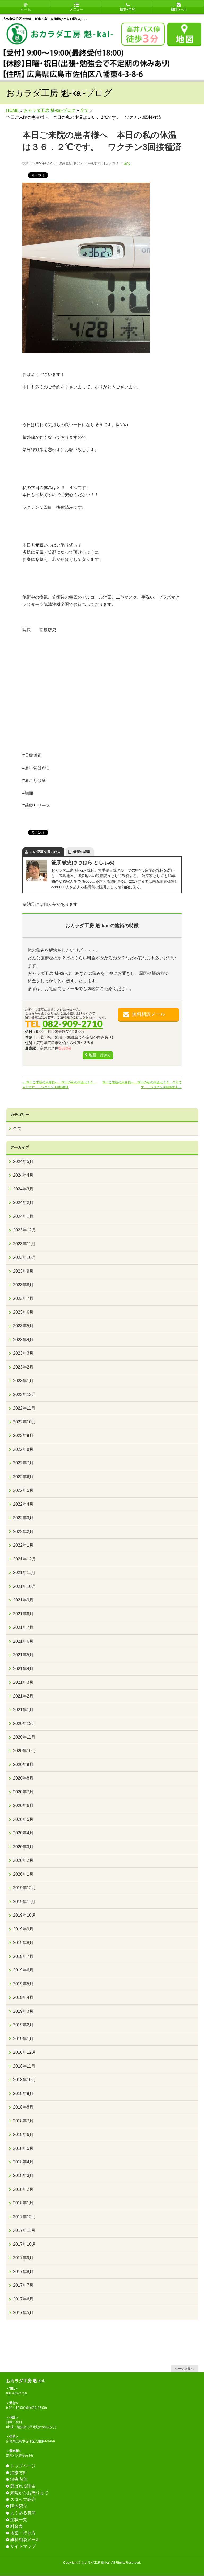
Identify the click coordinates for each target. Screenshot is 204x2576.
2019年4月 (23, 1997)
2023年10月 (24, 1257)
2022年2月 (23, 1532)
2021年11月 (24, 1573)
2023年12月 (24, 1230)
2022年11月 (24, 1408)
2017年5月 (23, 2313)
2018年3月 (23, 2176)
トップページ (23, 2466)
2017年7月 (23, 2285)
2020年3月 (23, 1847)
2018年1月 (23, 2203)
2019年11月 (24, 1902)
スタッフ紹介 (23, 2499)
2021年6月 (23, 1641)
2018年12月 (24, 2052)
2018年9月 (23, 2094)
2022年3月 (23, 1518)
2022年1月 (23, 1545)
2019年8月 (23, 1943)
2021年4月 (23, 1669)
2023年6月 (23, 1312)
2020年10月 (24, 1751)
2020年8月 (23, 1778)
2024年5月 (23, 1162)
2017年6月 (23, 2299)
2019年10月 (24, 1915)
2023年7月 (23, 1298)
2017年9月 (23, 2258)
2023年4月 (23, 1340)
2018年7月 (23, 2121)
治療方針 (19, 2473)
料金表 (16, 2526)
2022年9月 (23, 1435)
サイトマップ (23, 2546)
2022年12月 (24, 1394)
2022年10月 (24, 1422)
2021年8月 (23, 1614)
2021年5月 (23, 1655)
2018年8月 (23, 2107)
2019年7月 (23, 1956)
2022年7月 (23, 1463)
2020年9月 (23, 1764)
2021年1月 (23, 1710)
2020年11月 (24, 1737)
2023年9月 (23, 1271)
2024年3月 (23, 1189)
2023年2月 (23, 1367)
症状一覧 (19, 2520)
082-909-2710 (73, 1024)
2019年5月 (23, 1984)
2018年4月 (23, 2162)
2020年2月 (23, 1860)
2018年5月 (23, 2148)
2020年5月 (23, 1819)
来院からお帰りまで (29, 2493)
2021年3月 (23, 1682)
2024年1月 (23, 1216)
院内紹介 (19, 2506)
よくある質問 (23, 2513)
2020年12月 (24, 1724)
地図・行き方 (100, 1055)
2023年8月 (23, 1285)
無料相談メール (148, 1014)
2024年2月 (23, 1203)
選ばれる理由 (23, 2486)
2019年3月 (23, 2011)
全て (127, 163)
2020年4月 (23, 1833)
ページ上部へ (184, 2368)
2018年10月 (24, 2080)
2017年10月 (24, 2244)
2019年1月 (23, 2039)
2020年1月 (23, 1874)
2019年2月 (23, 2025)
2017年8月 (23, 2272)
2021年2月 (23, 1696)
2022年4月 (23, 1504)
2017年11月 (24, 2230)
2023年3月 (23, 1353)
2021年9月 (23, 1600)
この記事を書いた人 (45, 852)
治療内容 (19, 2479)
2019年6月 (23, 1970)
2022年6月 (23, 1477)
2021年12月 (24, 1559)
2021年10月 (24, 1586)
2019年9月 (23, 1929)
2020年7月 (23, 1792)
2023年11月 (24, 1244)
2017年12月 (24, 2217)
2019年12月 (24, 1888)
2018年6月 (23, 2135)
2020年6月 (23, 1805)
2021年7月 (23, 1627)
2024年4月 (23, 1175)
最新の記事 (82, 852)
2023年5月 (23, 1326)
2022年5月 (23, 1490)
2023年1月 (23, 1381)
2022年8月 (23, 1449)
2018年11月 (24, 2066)
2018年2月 (23, 2189)
